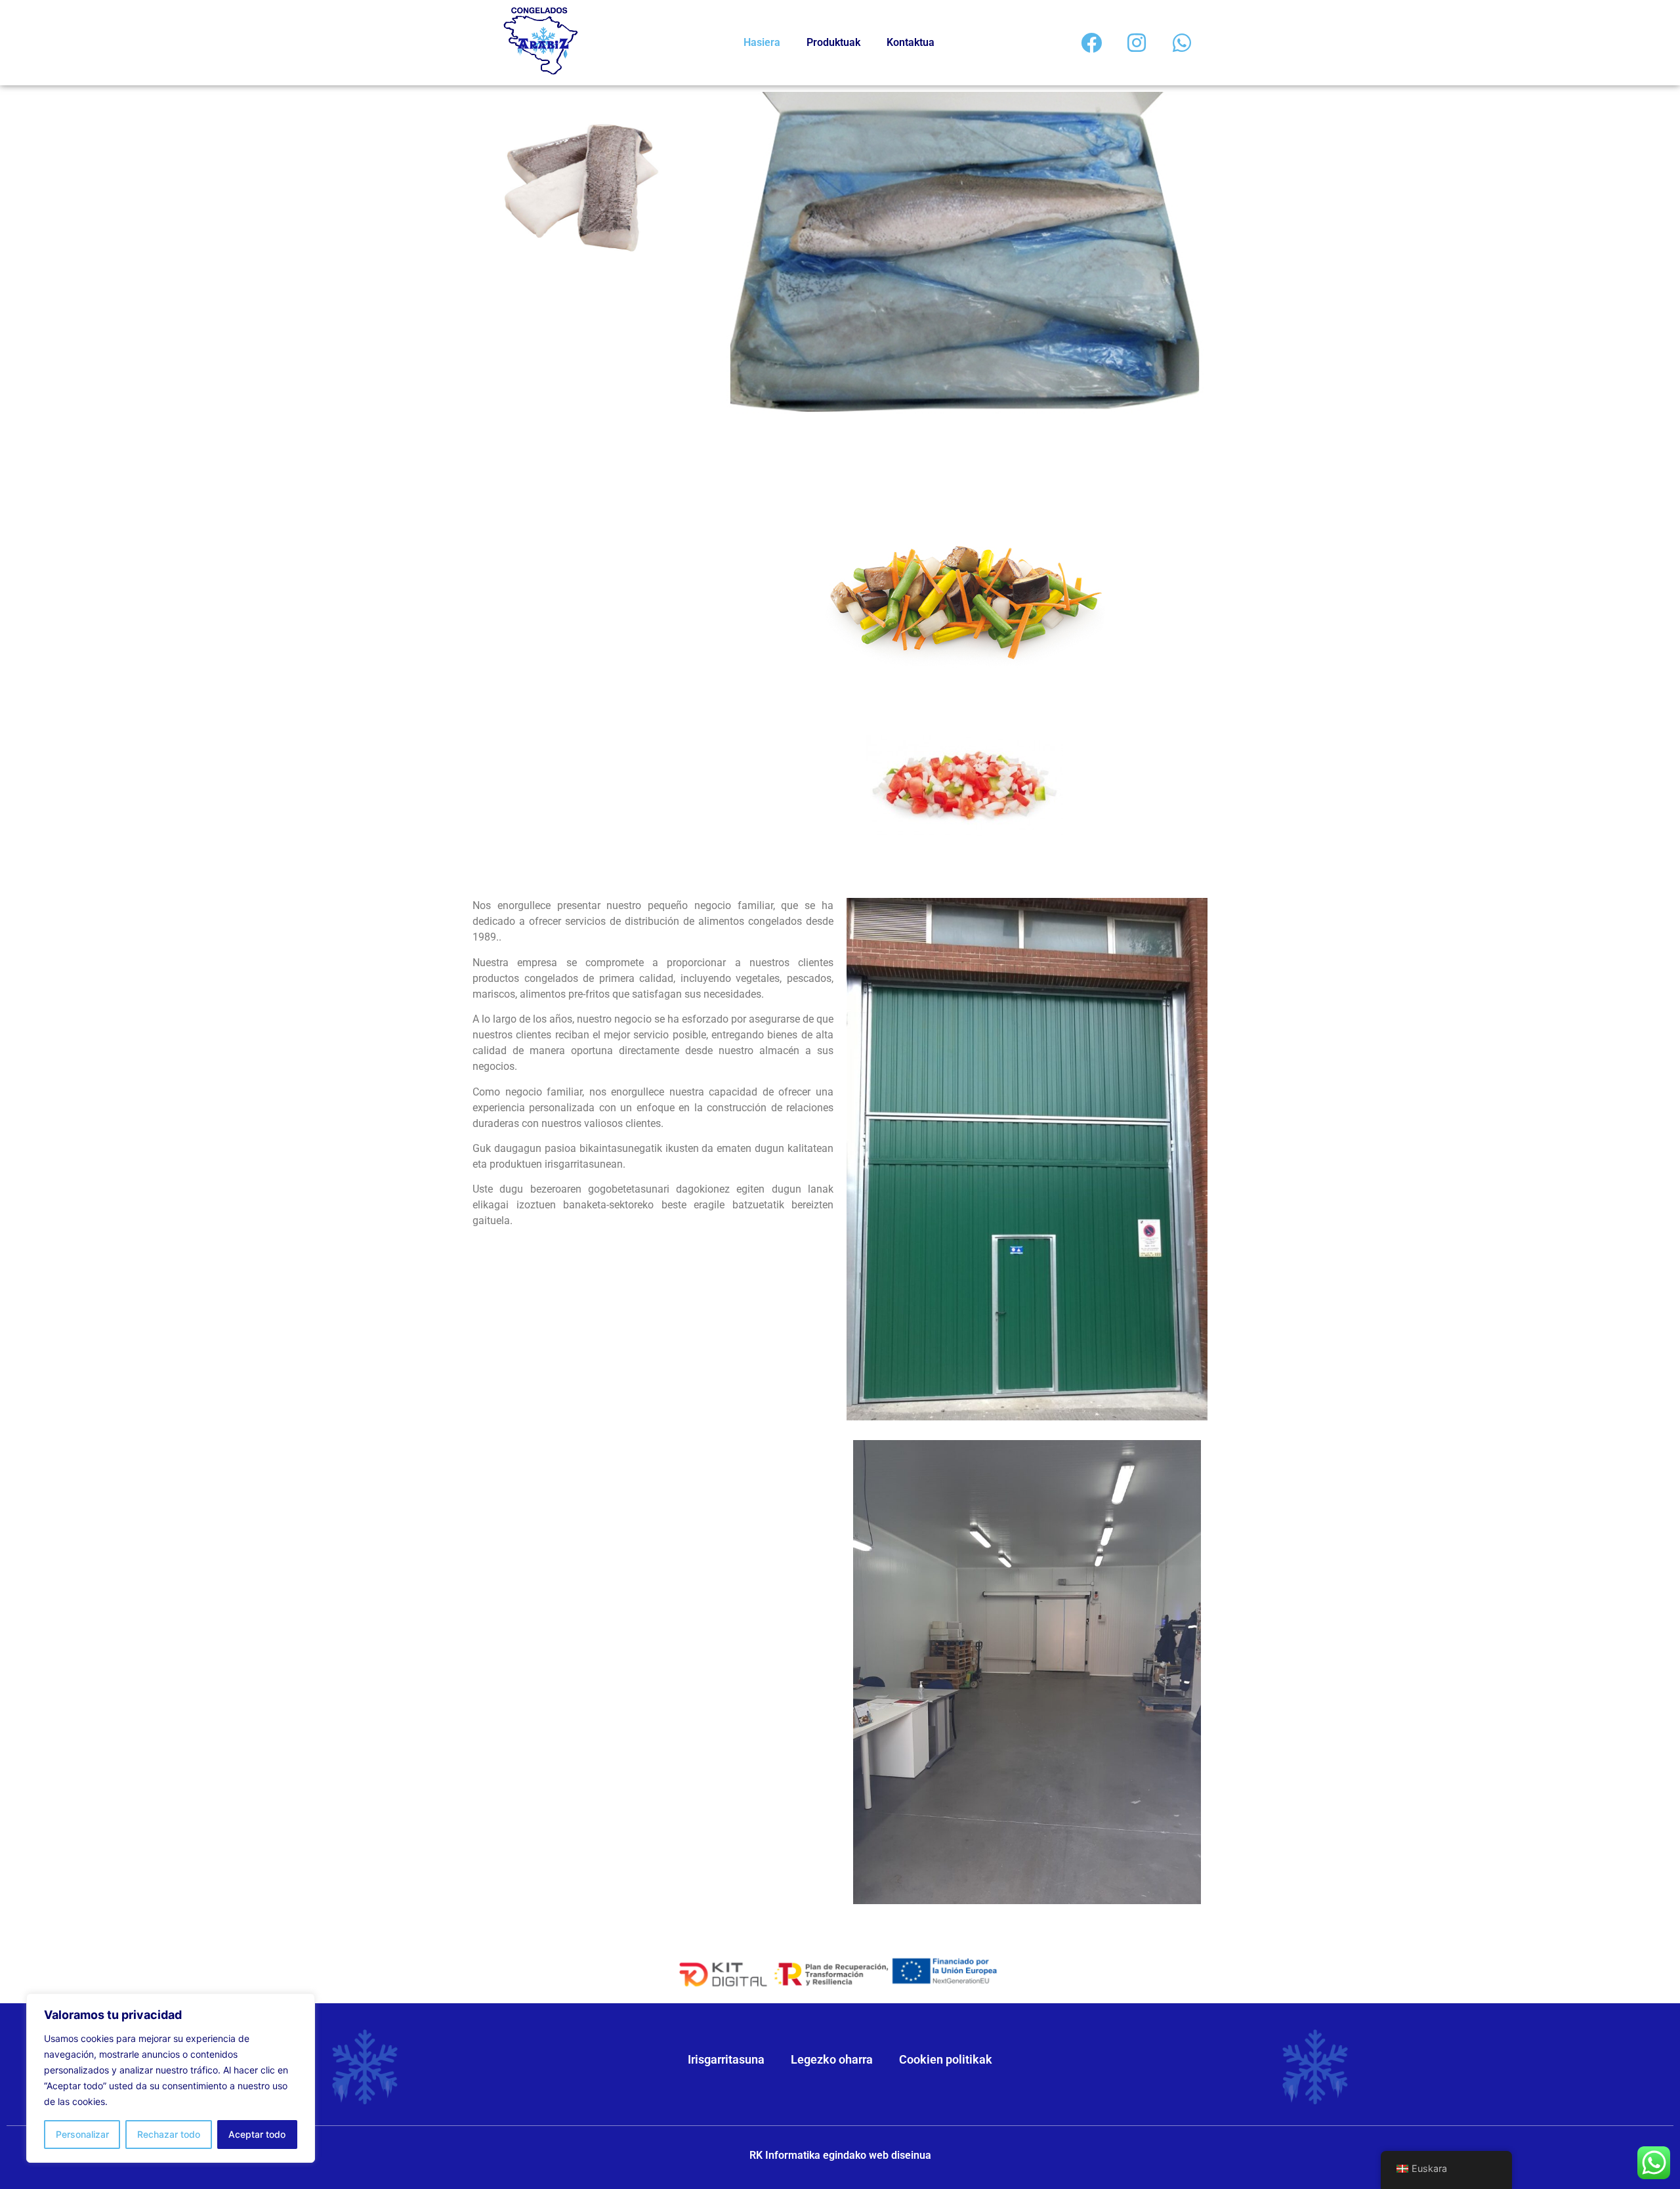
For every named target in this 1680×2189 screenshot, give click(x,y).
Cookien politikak (946, 2059)
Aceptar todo (257, 2134)
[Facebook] (1091, 43)
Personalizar (82, 2134)
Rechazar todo (169, 2134)
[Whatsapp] (1182, 43)
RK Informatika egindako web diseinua (840, 2155)
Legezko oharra (832, 2059)
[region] (171, 2078)
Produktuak (833, 42)
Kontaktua (911, 42)
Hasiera (762, 42)
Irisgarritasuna (726, 2059)
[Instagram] (1137, 43)
